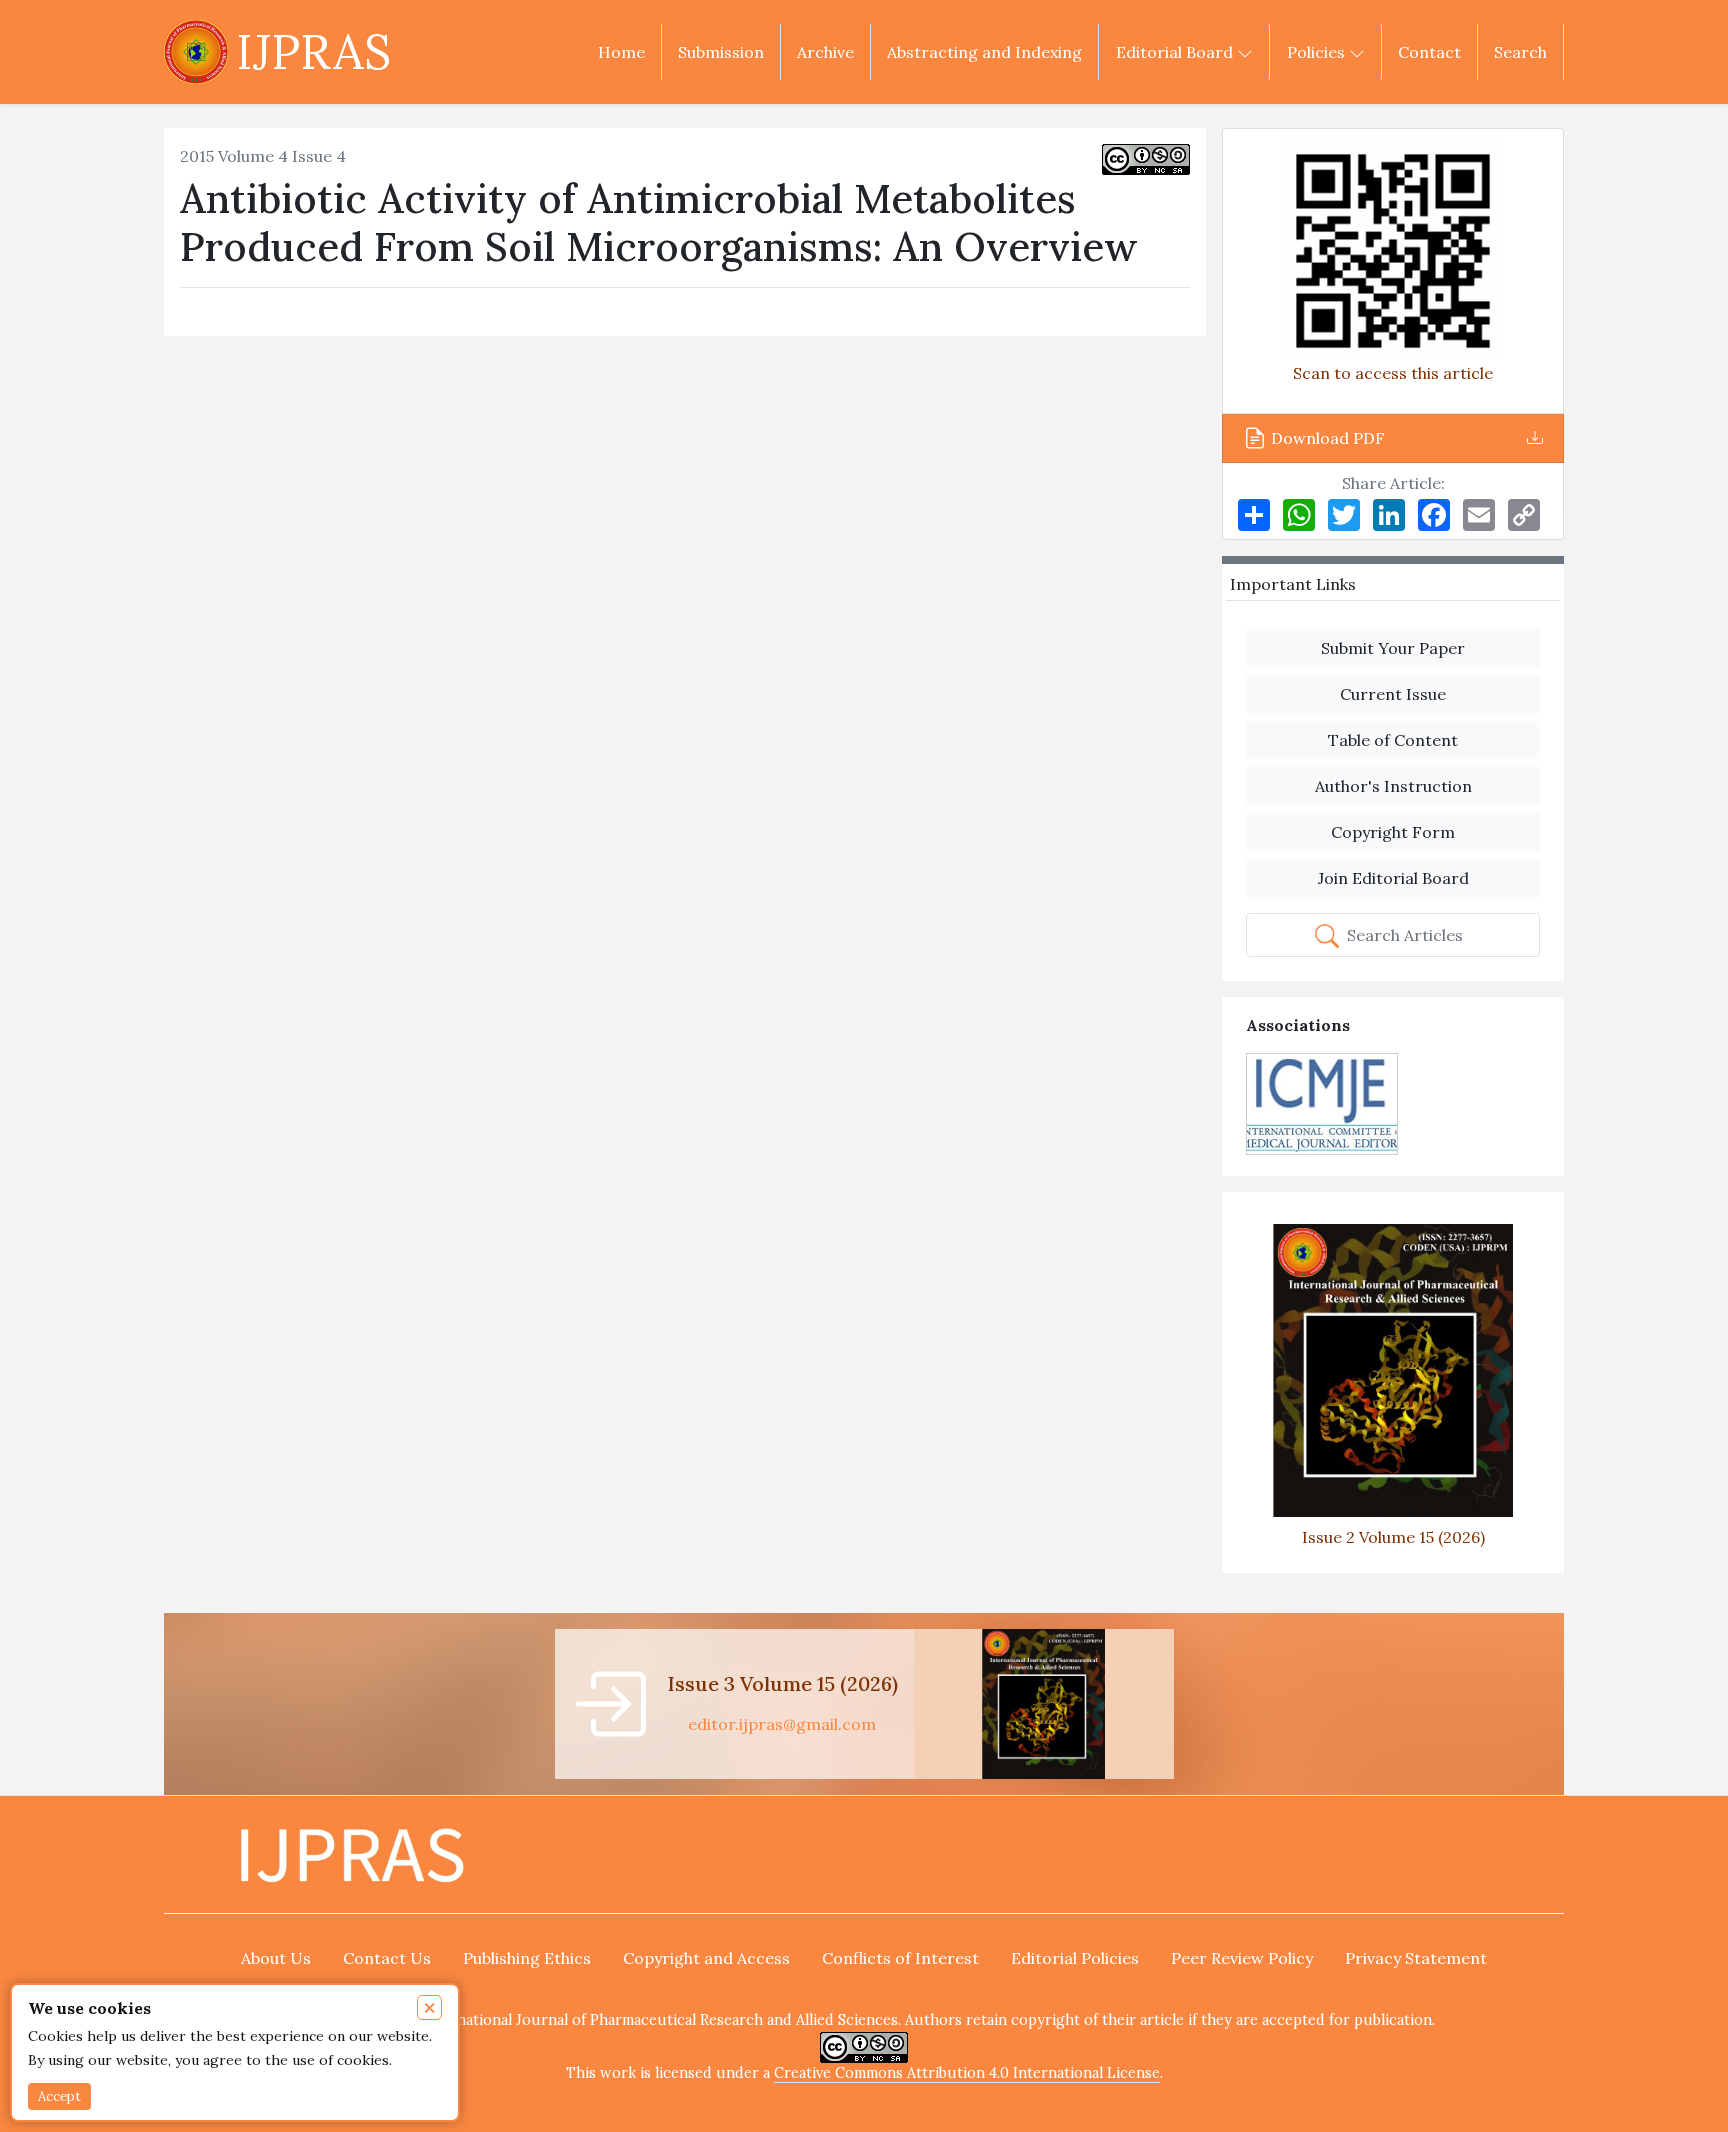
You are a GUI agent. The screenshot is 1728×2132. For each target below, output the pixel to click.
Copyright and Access (706, 1958)
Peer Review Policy (1242, 1958)
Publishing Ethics (527, 1958)
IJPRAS (313, 51)
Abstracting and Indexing (984, 52)
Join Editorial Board (1393, 878)
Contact (1429, 52)
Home (621, 52)
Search (1520, 52)
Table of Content (1393, 740)
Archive (825, 52)
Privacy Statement (1416, 1958)
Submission (721, 52)
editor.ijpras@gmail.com (782, 1724)
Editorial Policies (1075, 1958)
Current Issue (1393, 694)
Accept (59, 2096)
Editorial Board (1176, 52)
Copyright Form (1393, 832)
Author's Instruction (1393, 786)
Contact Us (387, 1958)
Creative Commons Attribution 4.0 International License (967, 2073)
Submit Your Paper (1393, 648)
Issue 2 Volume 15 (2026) (1393, 1537)
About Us (276, 1958)
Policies (1318, 52)
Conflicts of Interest (900, 1958)
